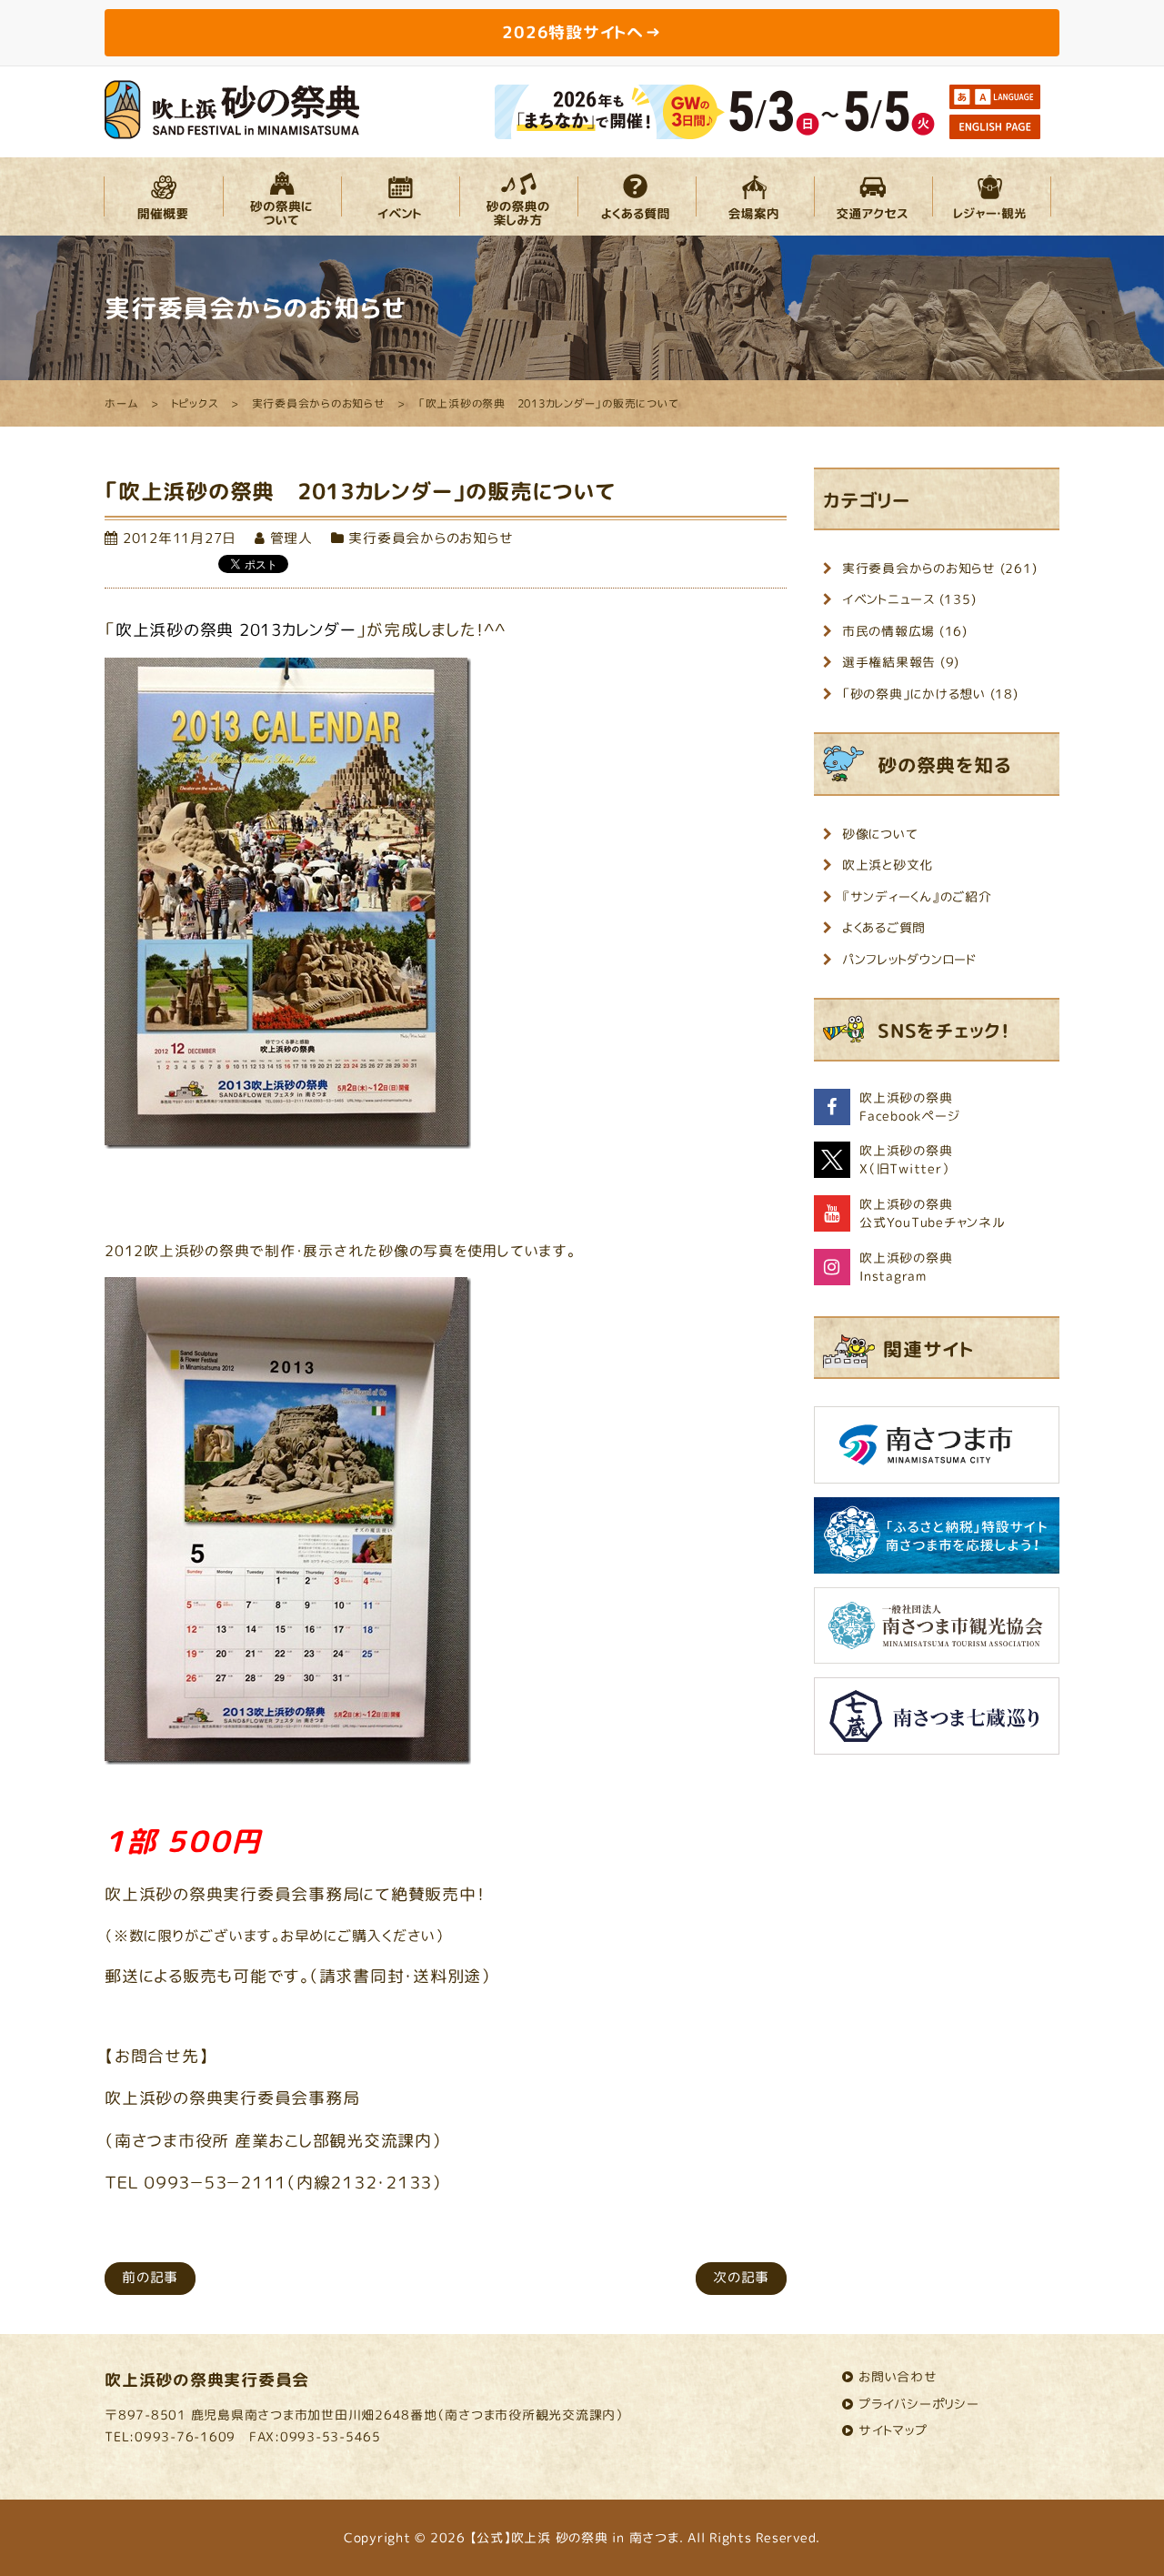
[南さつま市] (937, 1451)
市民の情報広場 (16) (905, 631)
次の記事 (741, 2277)
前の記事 (150, 2277)
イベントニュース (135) (909, 599)
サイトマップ (893, 2430)
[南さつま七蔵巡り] (937, 1722)
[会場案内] (755, 196)
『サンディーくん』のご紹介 (917, 896)
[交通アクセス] (873, 196)
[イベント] (400, 196)
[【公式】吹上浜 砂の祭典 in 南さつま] (232, 108)
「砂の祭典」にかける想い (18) (930, 694)
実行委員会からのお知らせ (431, 538)
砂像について (880, 834)
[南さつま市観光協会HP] (937, 1632)
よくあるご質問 (884, 927)
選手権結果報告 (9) (901, 662)
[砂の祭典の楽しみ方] (518, 196)
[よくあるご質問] (637, 196)
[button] (164, 196)
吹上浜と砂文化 (888, 865)
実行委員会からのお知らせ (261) (940, 568)
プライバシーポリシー (919, 2404)
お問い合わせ (898, 2376)
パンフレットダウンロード (909, 959)
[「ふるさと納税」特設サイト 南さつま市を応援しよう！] (937, 1542)
